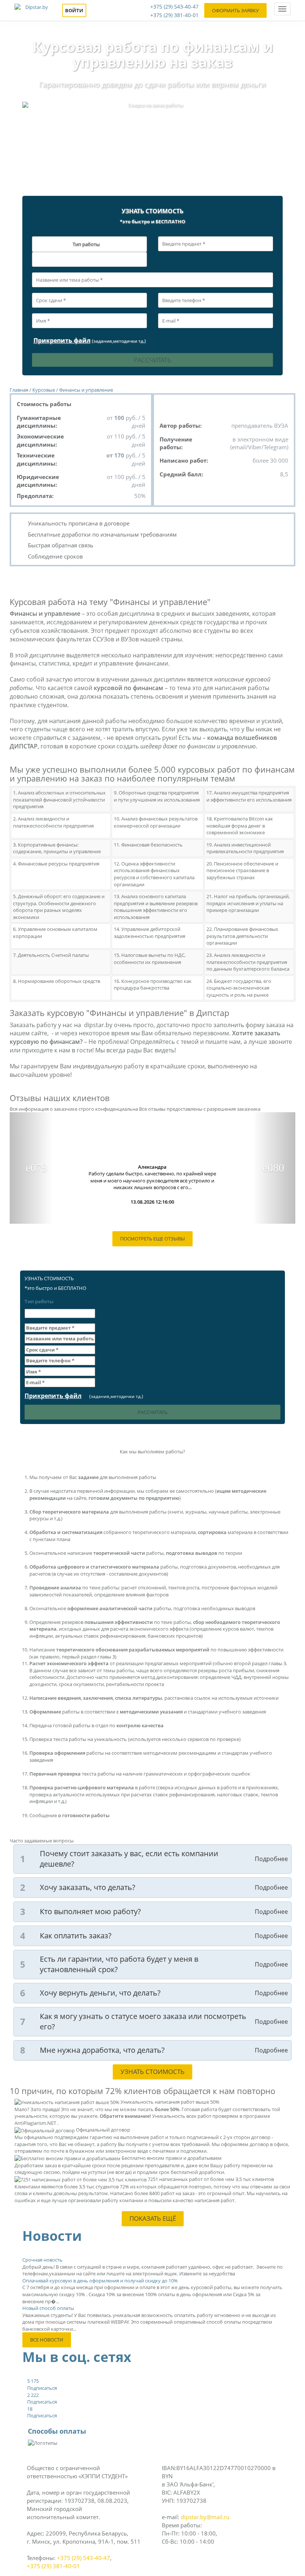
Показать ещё (153, 2218)
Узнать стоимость (152, 2072)
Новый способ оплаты (48, 2308)
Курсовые (44, 390)
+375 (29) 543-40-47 (174, 7)
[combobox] (89, 259)
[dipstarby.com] (33, 10)
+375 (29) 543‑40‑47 (84, 2558)
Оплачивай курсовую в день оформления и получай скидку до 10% (100, 2281)
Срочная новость (42, 2260)
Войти (74, 10)
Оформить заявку (235, 10)
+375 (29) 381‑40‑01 (53, 2566)
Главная (19, 390)
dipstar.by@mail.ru (205, 2517)
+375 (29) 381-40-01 (174, 15)
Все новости (47, 2340)
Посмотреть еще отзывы (152, 1239)
